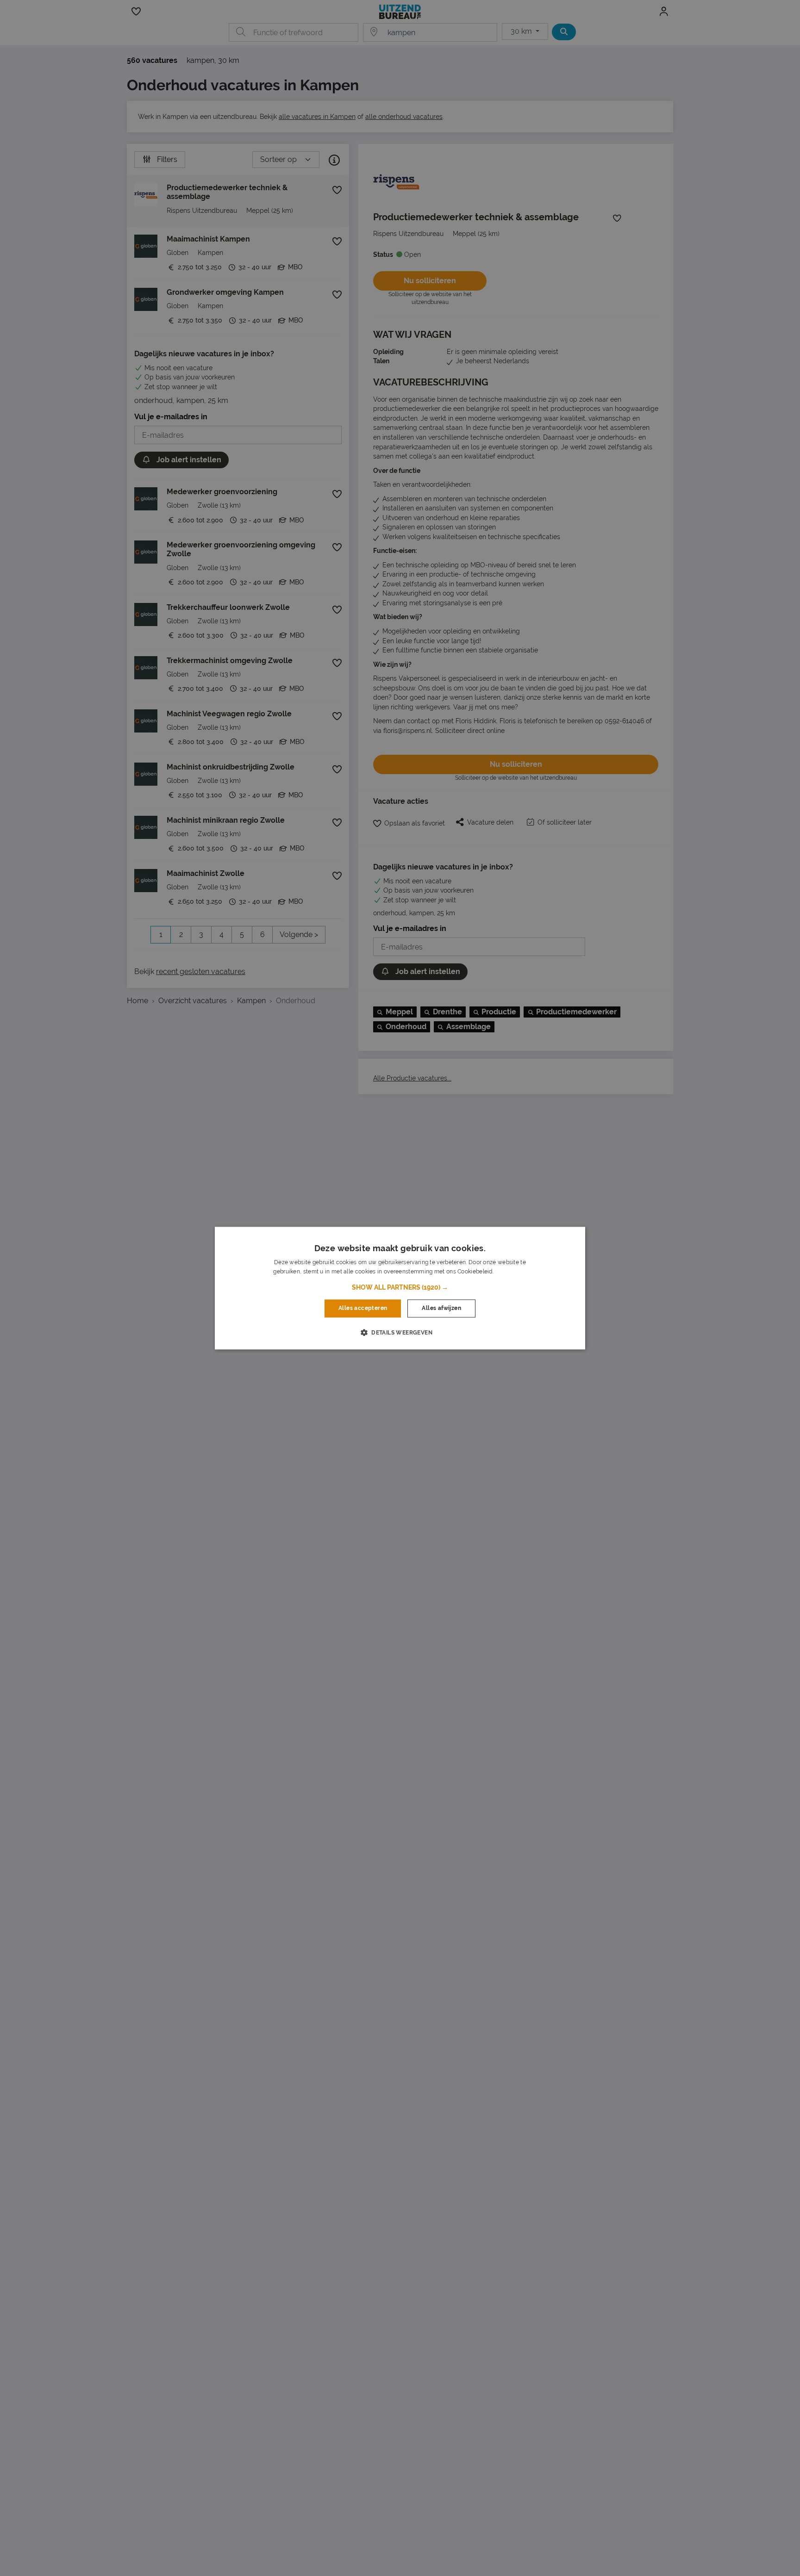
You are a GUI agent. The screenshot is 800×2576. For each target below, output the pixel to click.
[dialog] (400, 1288)
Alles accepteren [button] (363, 1309)
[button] (400, 1288)
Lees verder (511, 1272)
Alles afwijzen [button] (441, 1309)
